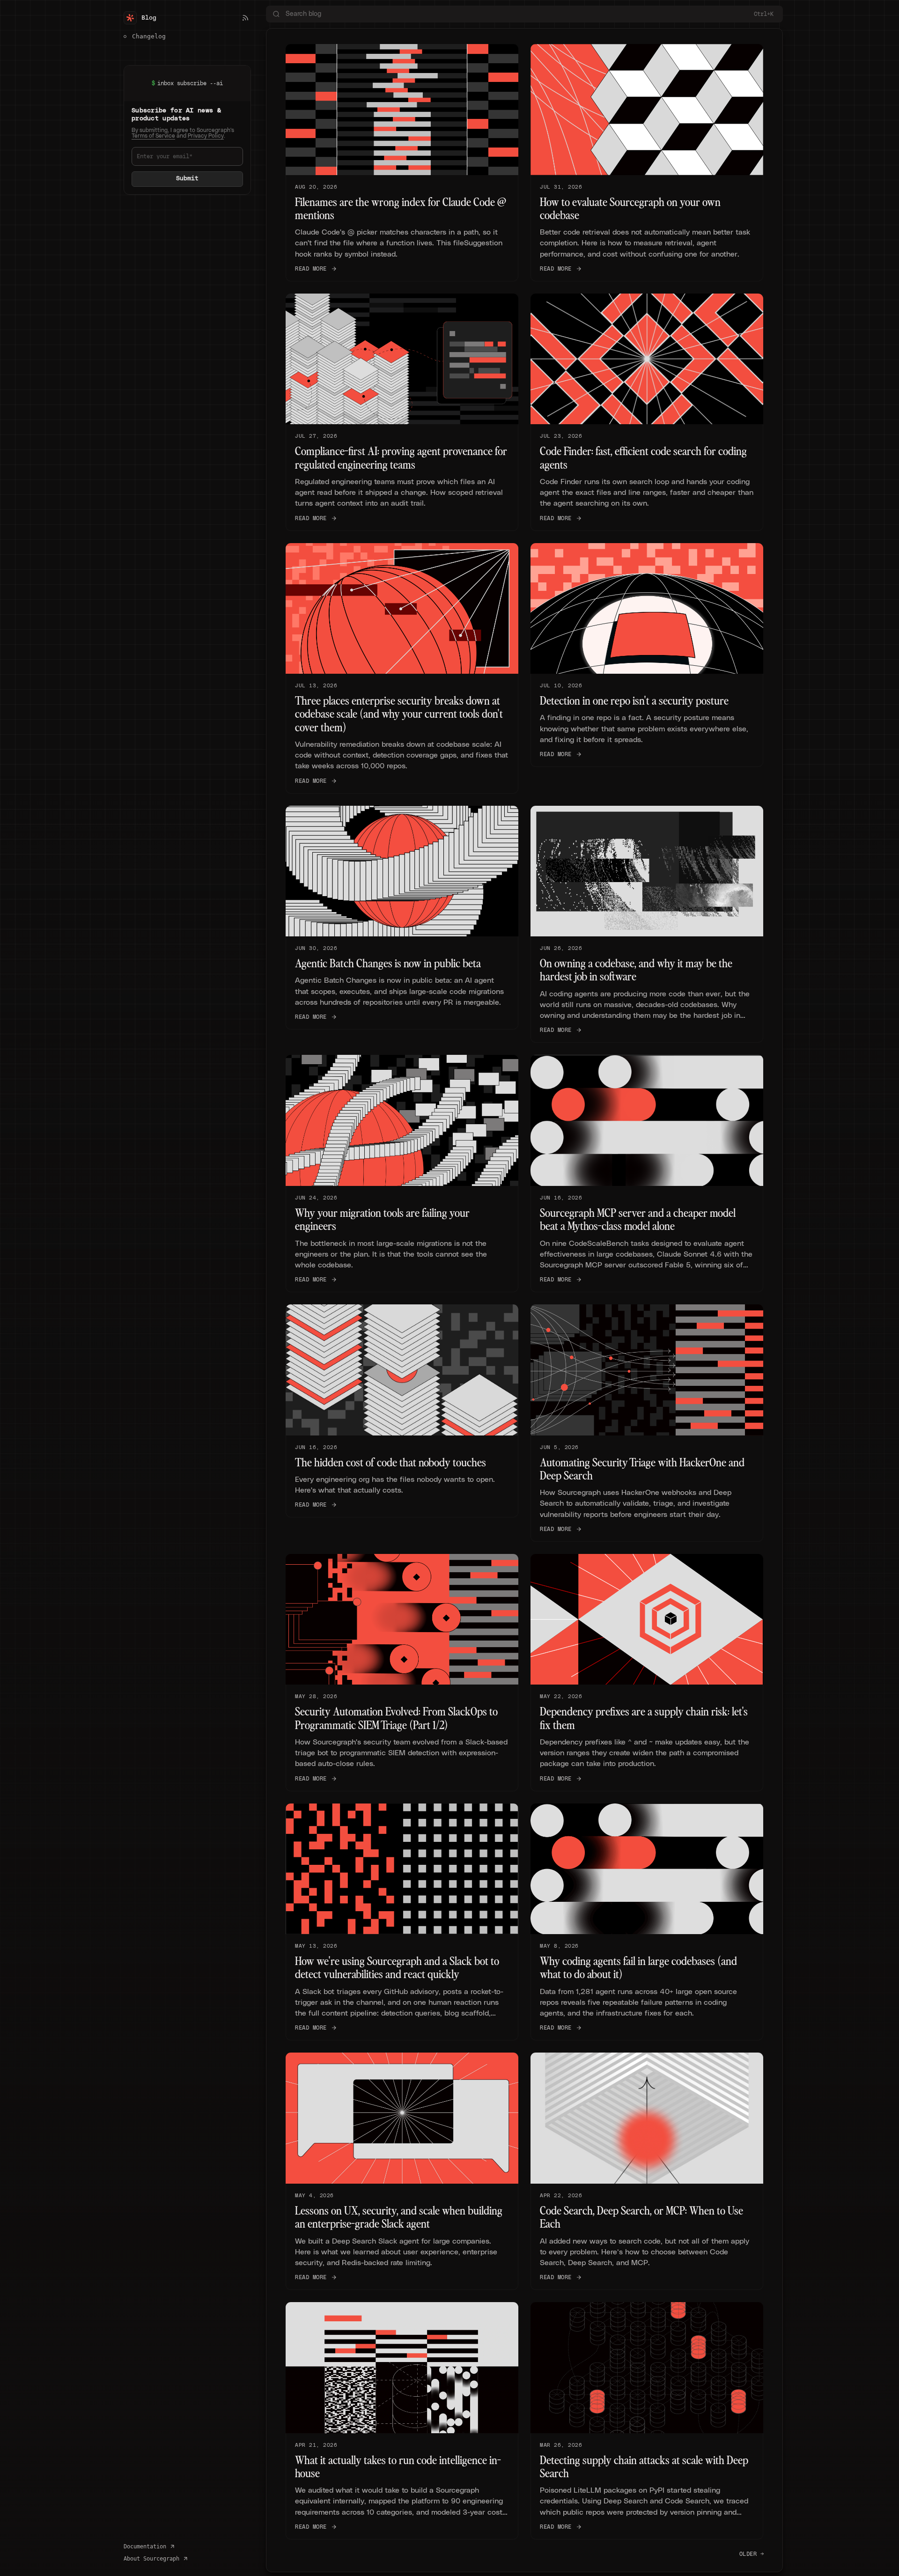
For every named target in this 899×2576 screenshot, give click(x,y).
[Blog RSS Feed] (245, 18)
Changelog (149, 36)
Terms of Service (153, 136)
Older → (752, 2554)
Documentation (145, 2547)
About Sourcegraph (151, 2559)
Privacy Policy (206, 136)
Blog (149, 18)
